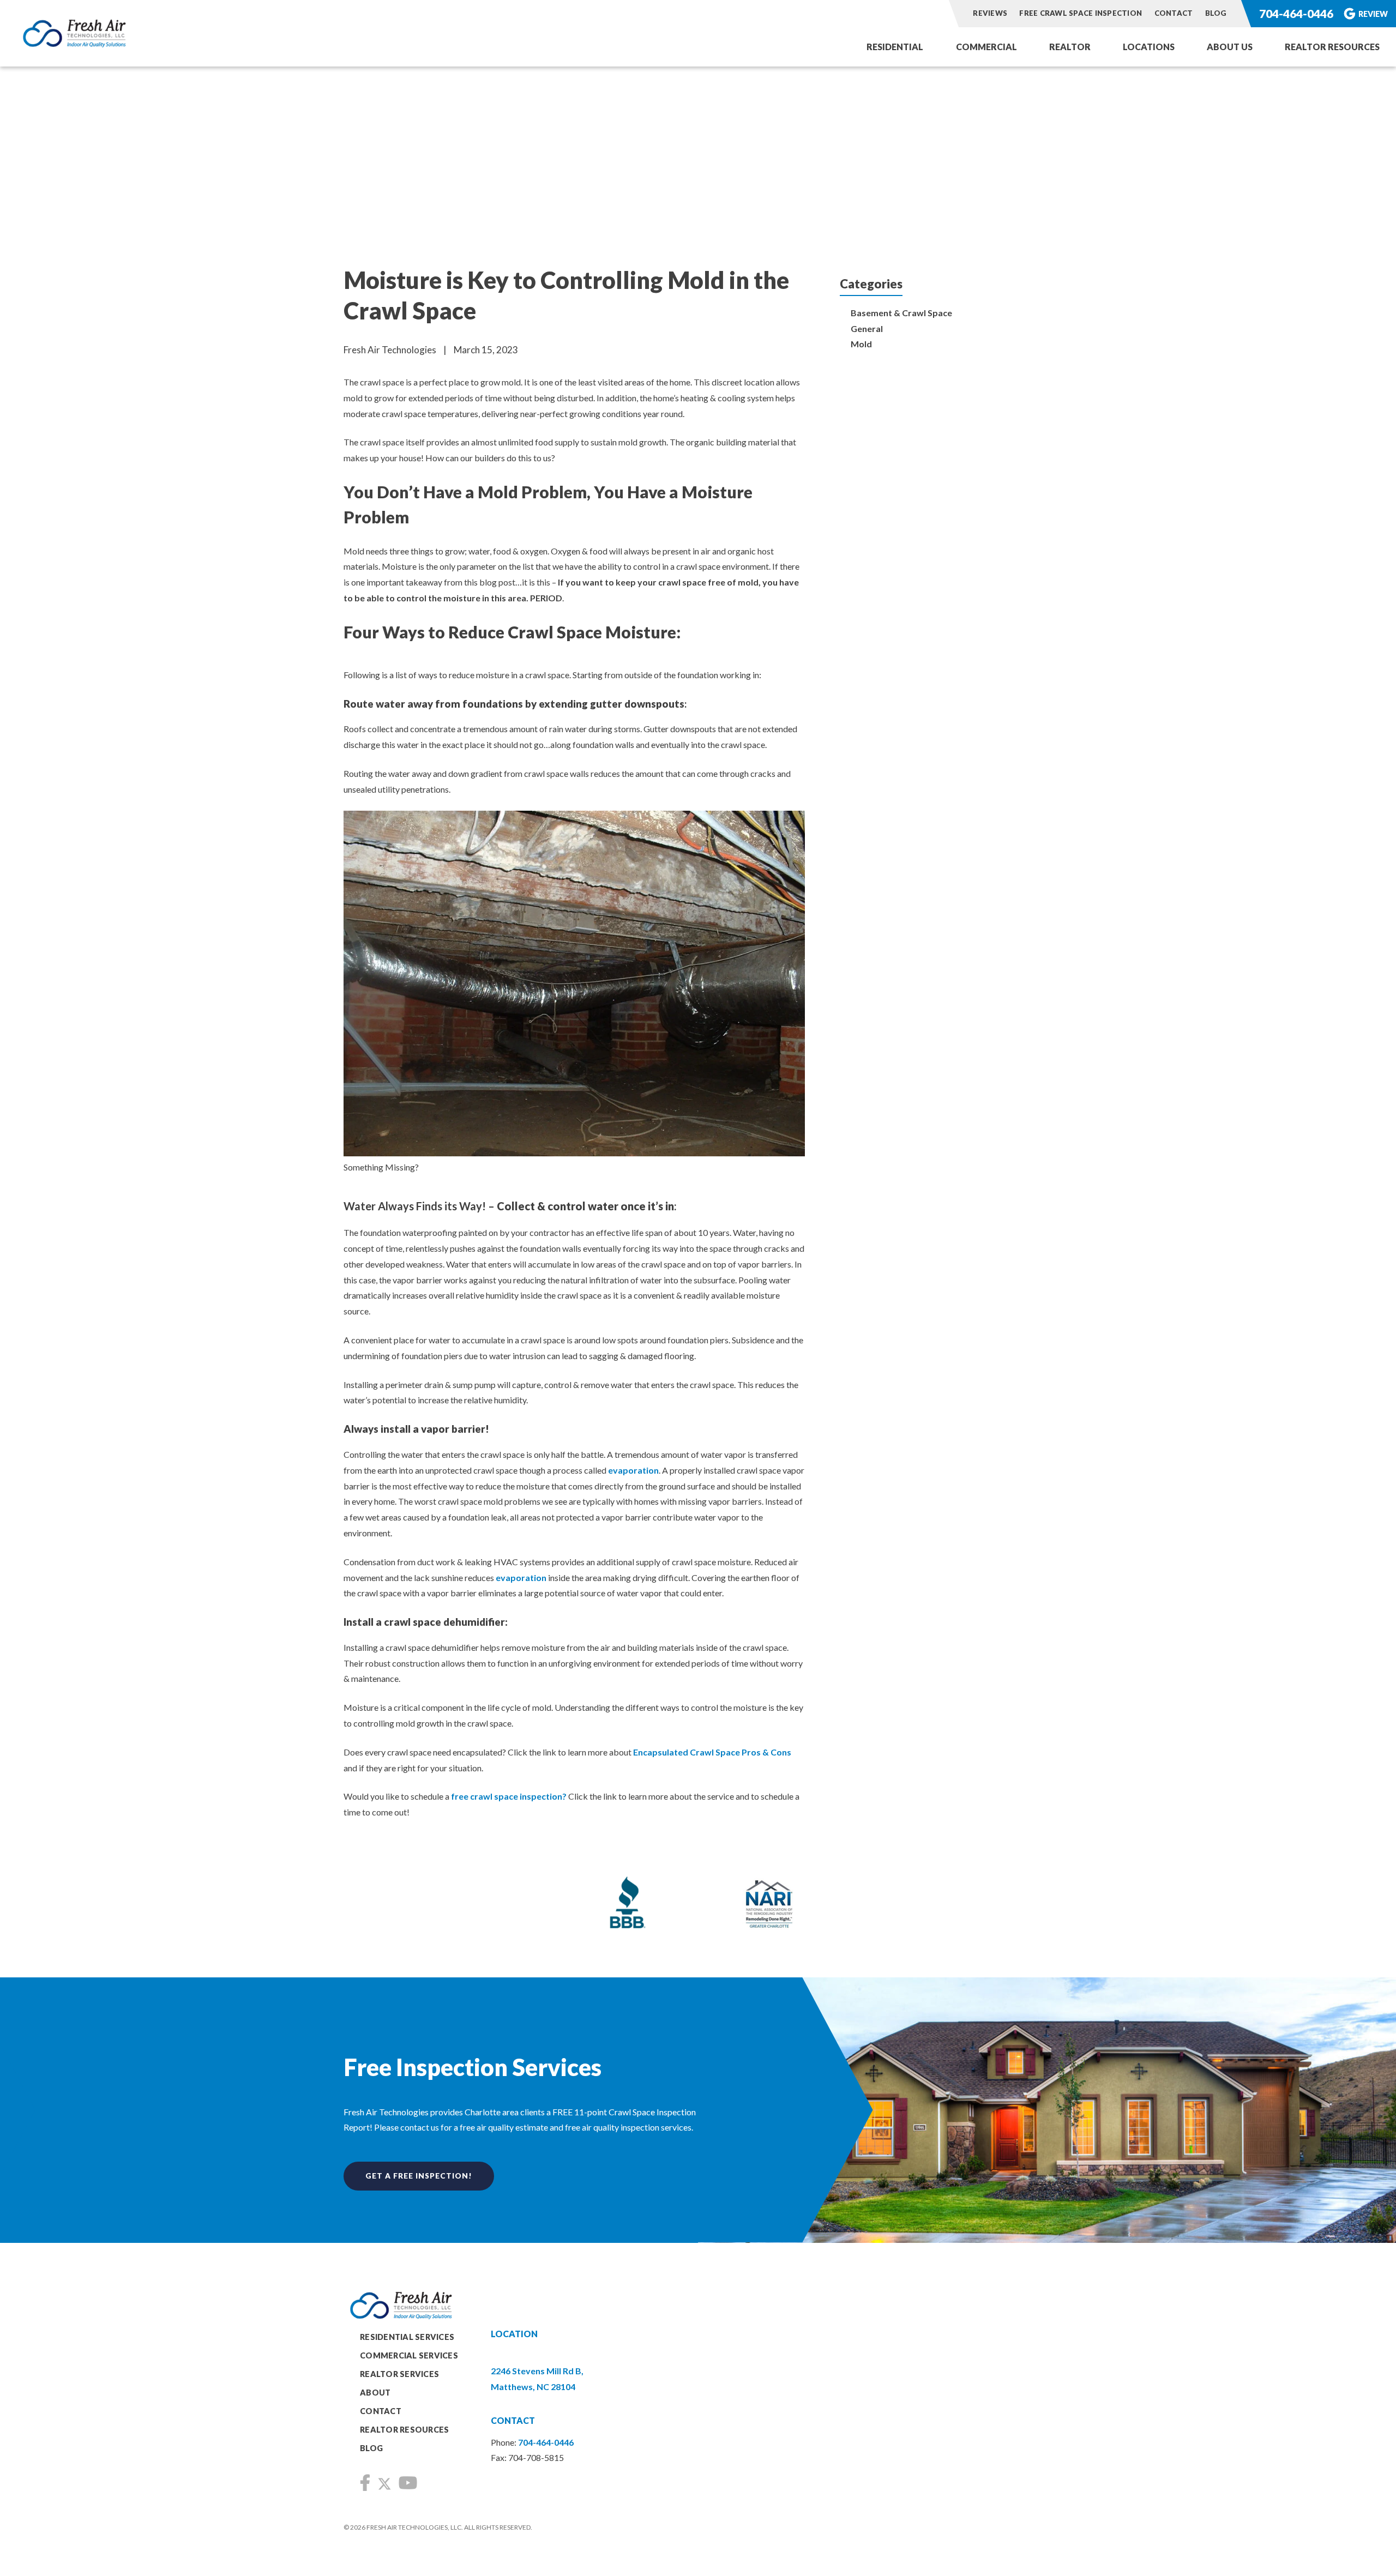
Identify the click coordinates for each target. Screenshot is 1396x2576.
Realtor (1070, 47)
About (375, 2393)
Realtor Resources (1332, 47)
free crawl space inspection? (509, 1796)
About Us (1230, 47)
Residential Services (407, 2337)
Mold (861, 344)
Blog (1216, 13)
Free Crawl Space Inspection (1081, 13)
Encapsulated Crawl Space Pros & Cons (712, 1752)
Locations (1149, 47)
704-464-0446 (1296, 13)
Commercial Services (409, 2355)
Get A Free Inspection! (419, 2176)
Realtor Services (399, 2374)
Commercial (986, 47)
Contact (1174, 13)
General (867, 328)
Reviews (990, 13)
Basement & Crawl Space (901, 313)
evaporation (633, 1470)
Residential (895, 47)
